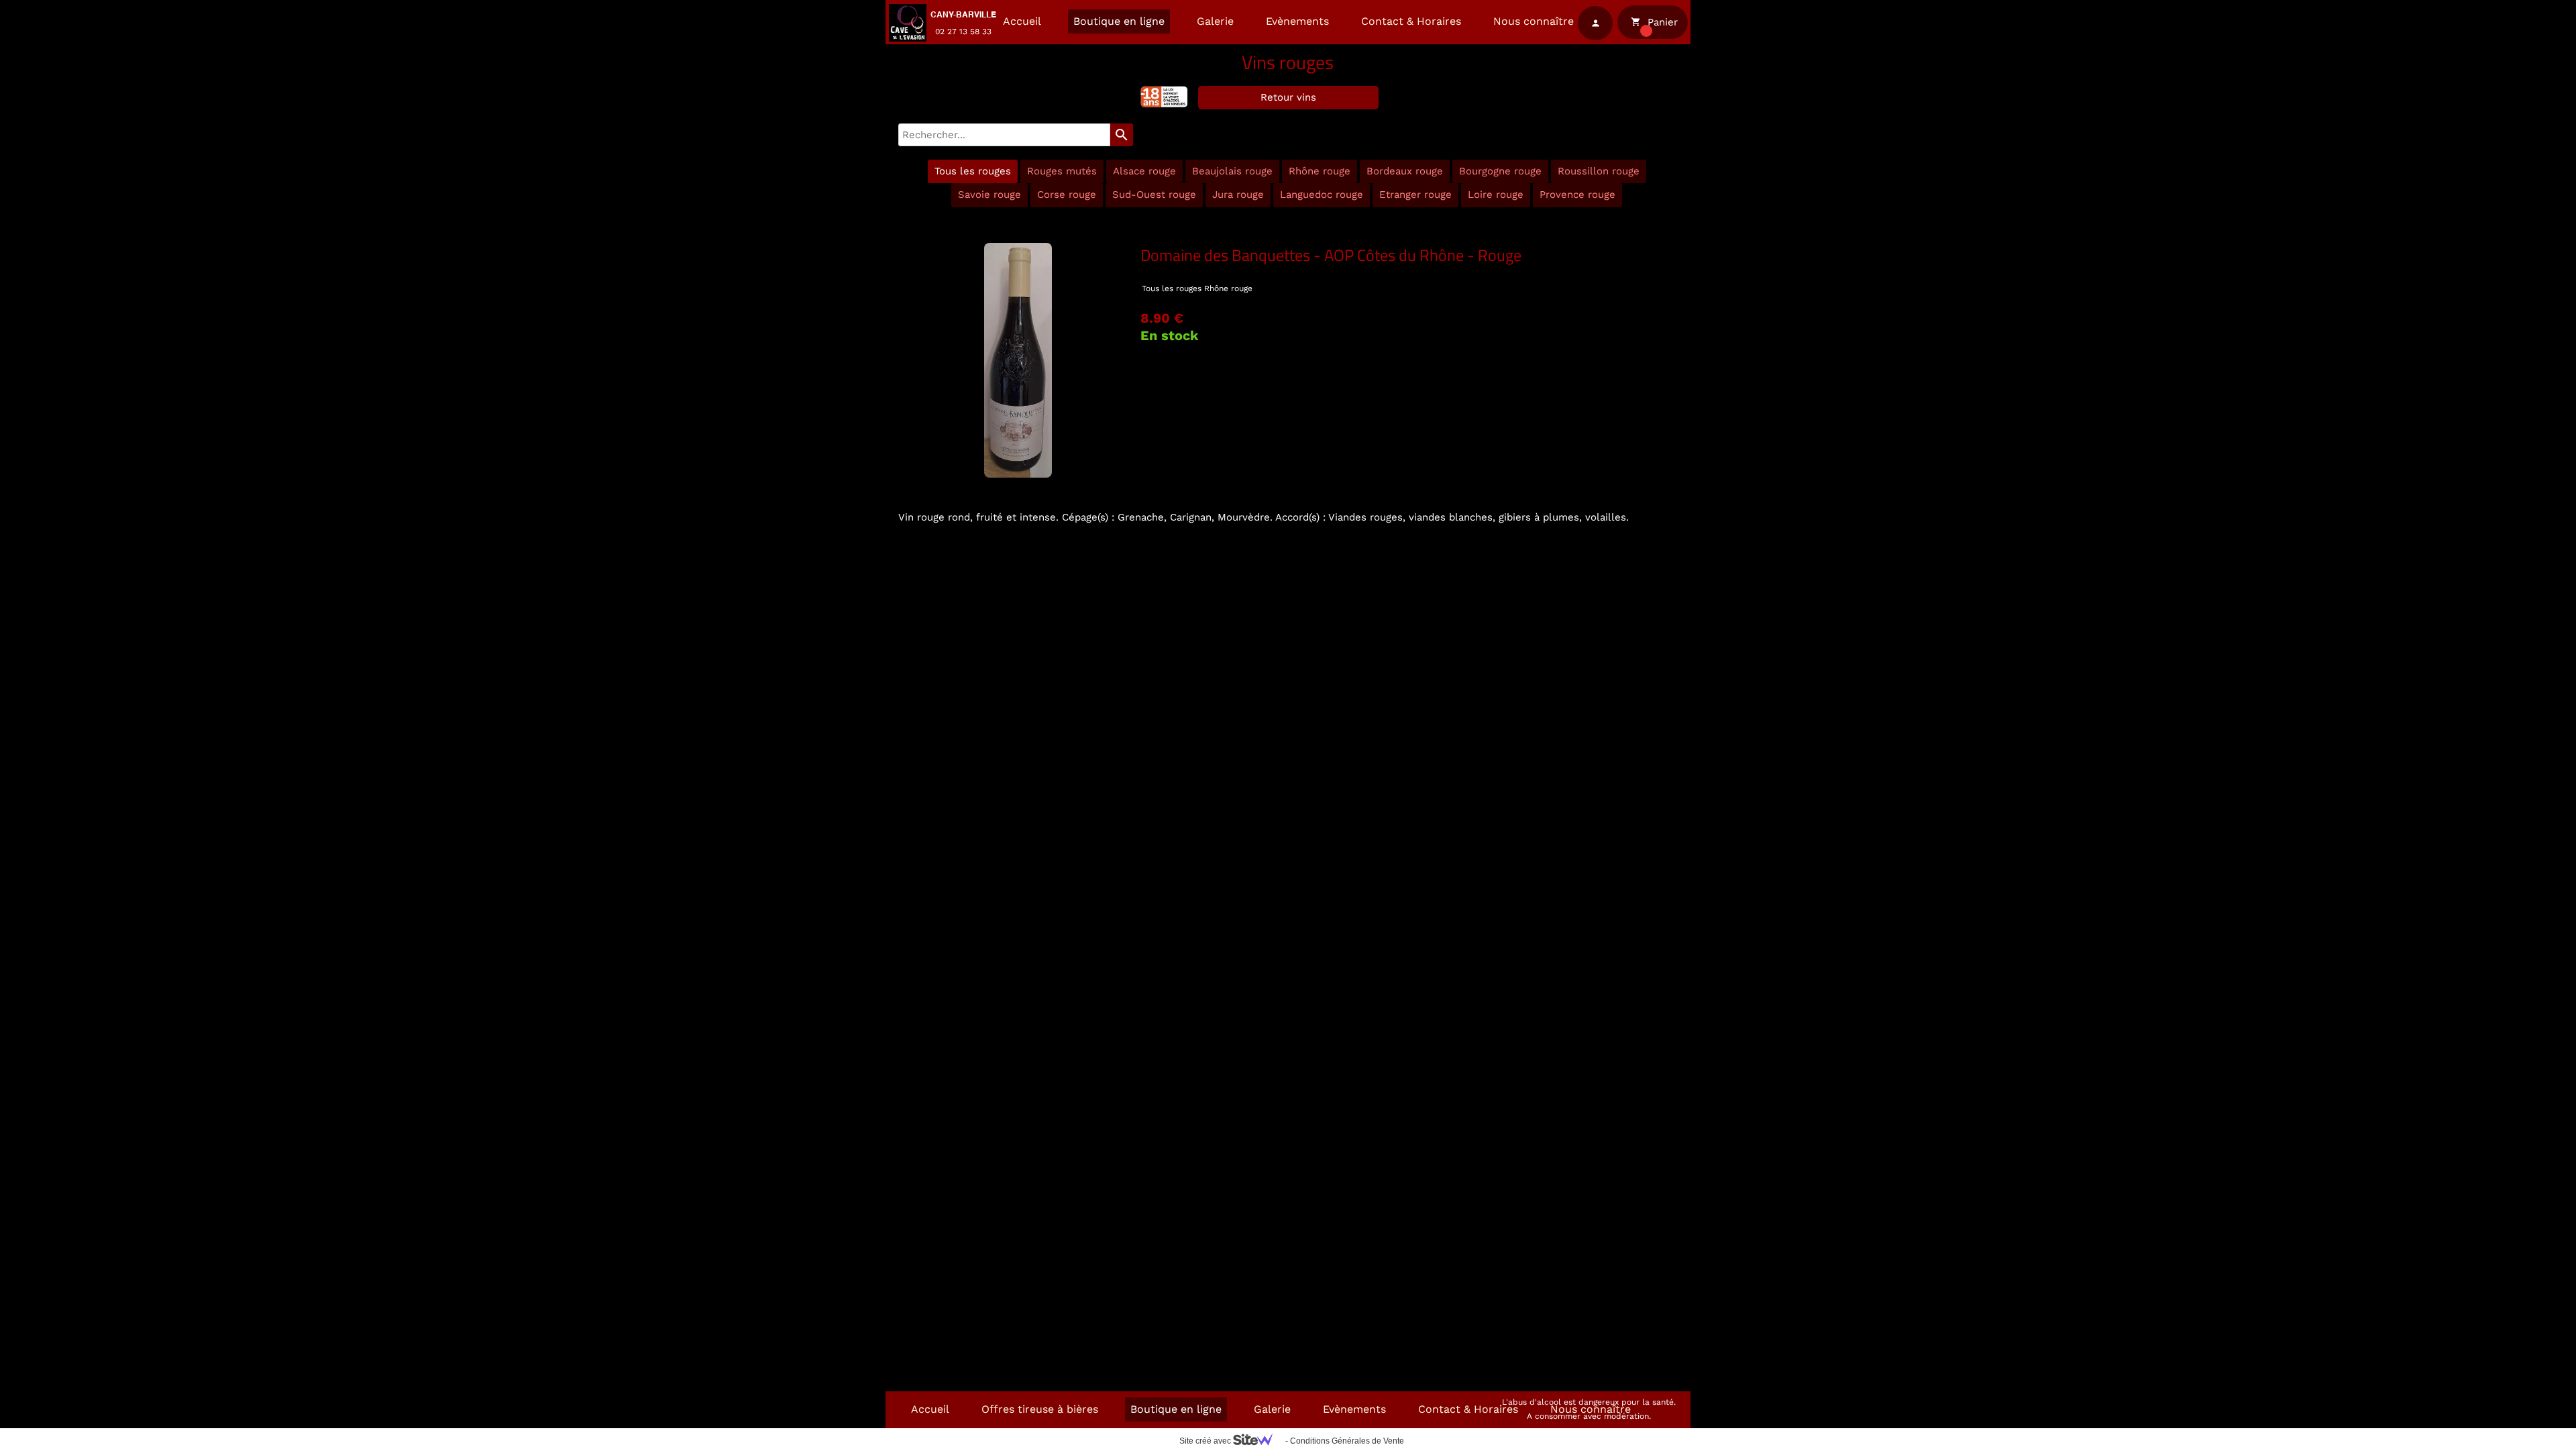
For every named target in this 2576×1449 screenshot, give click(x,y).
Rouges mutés (1062, 171)
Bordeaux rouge (1405, 171)
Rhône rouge (1320, 171)
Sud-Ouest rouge (1154, 195)
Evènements (1297, 21)
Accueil (1022, 21)
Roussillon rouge (1599, 171)
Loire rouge (1496, 195)
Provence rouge (1577, 195)
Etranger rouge (1415, 195)
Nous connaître (1534, 21)
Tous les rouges (973, 171)
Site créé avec (1206, 1441)
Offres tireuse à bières (1040, 1409)
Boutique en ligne (1119, 21)
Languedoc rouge (1322, 195)
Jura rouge (1238, 195)
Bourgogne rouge (1500, 171)
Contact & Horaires (1411, 21)
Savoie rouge (989, 195)
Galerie (1215, 21)
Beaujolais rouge (1232, 171)
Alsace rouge (1144, 171)
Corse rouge (1067, 195)
